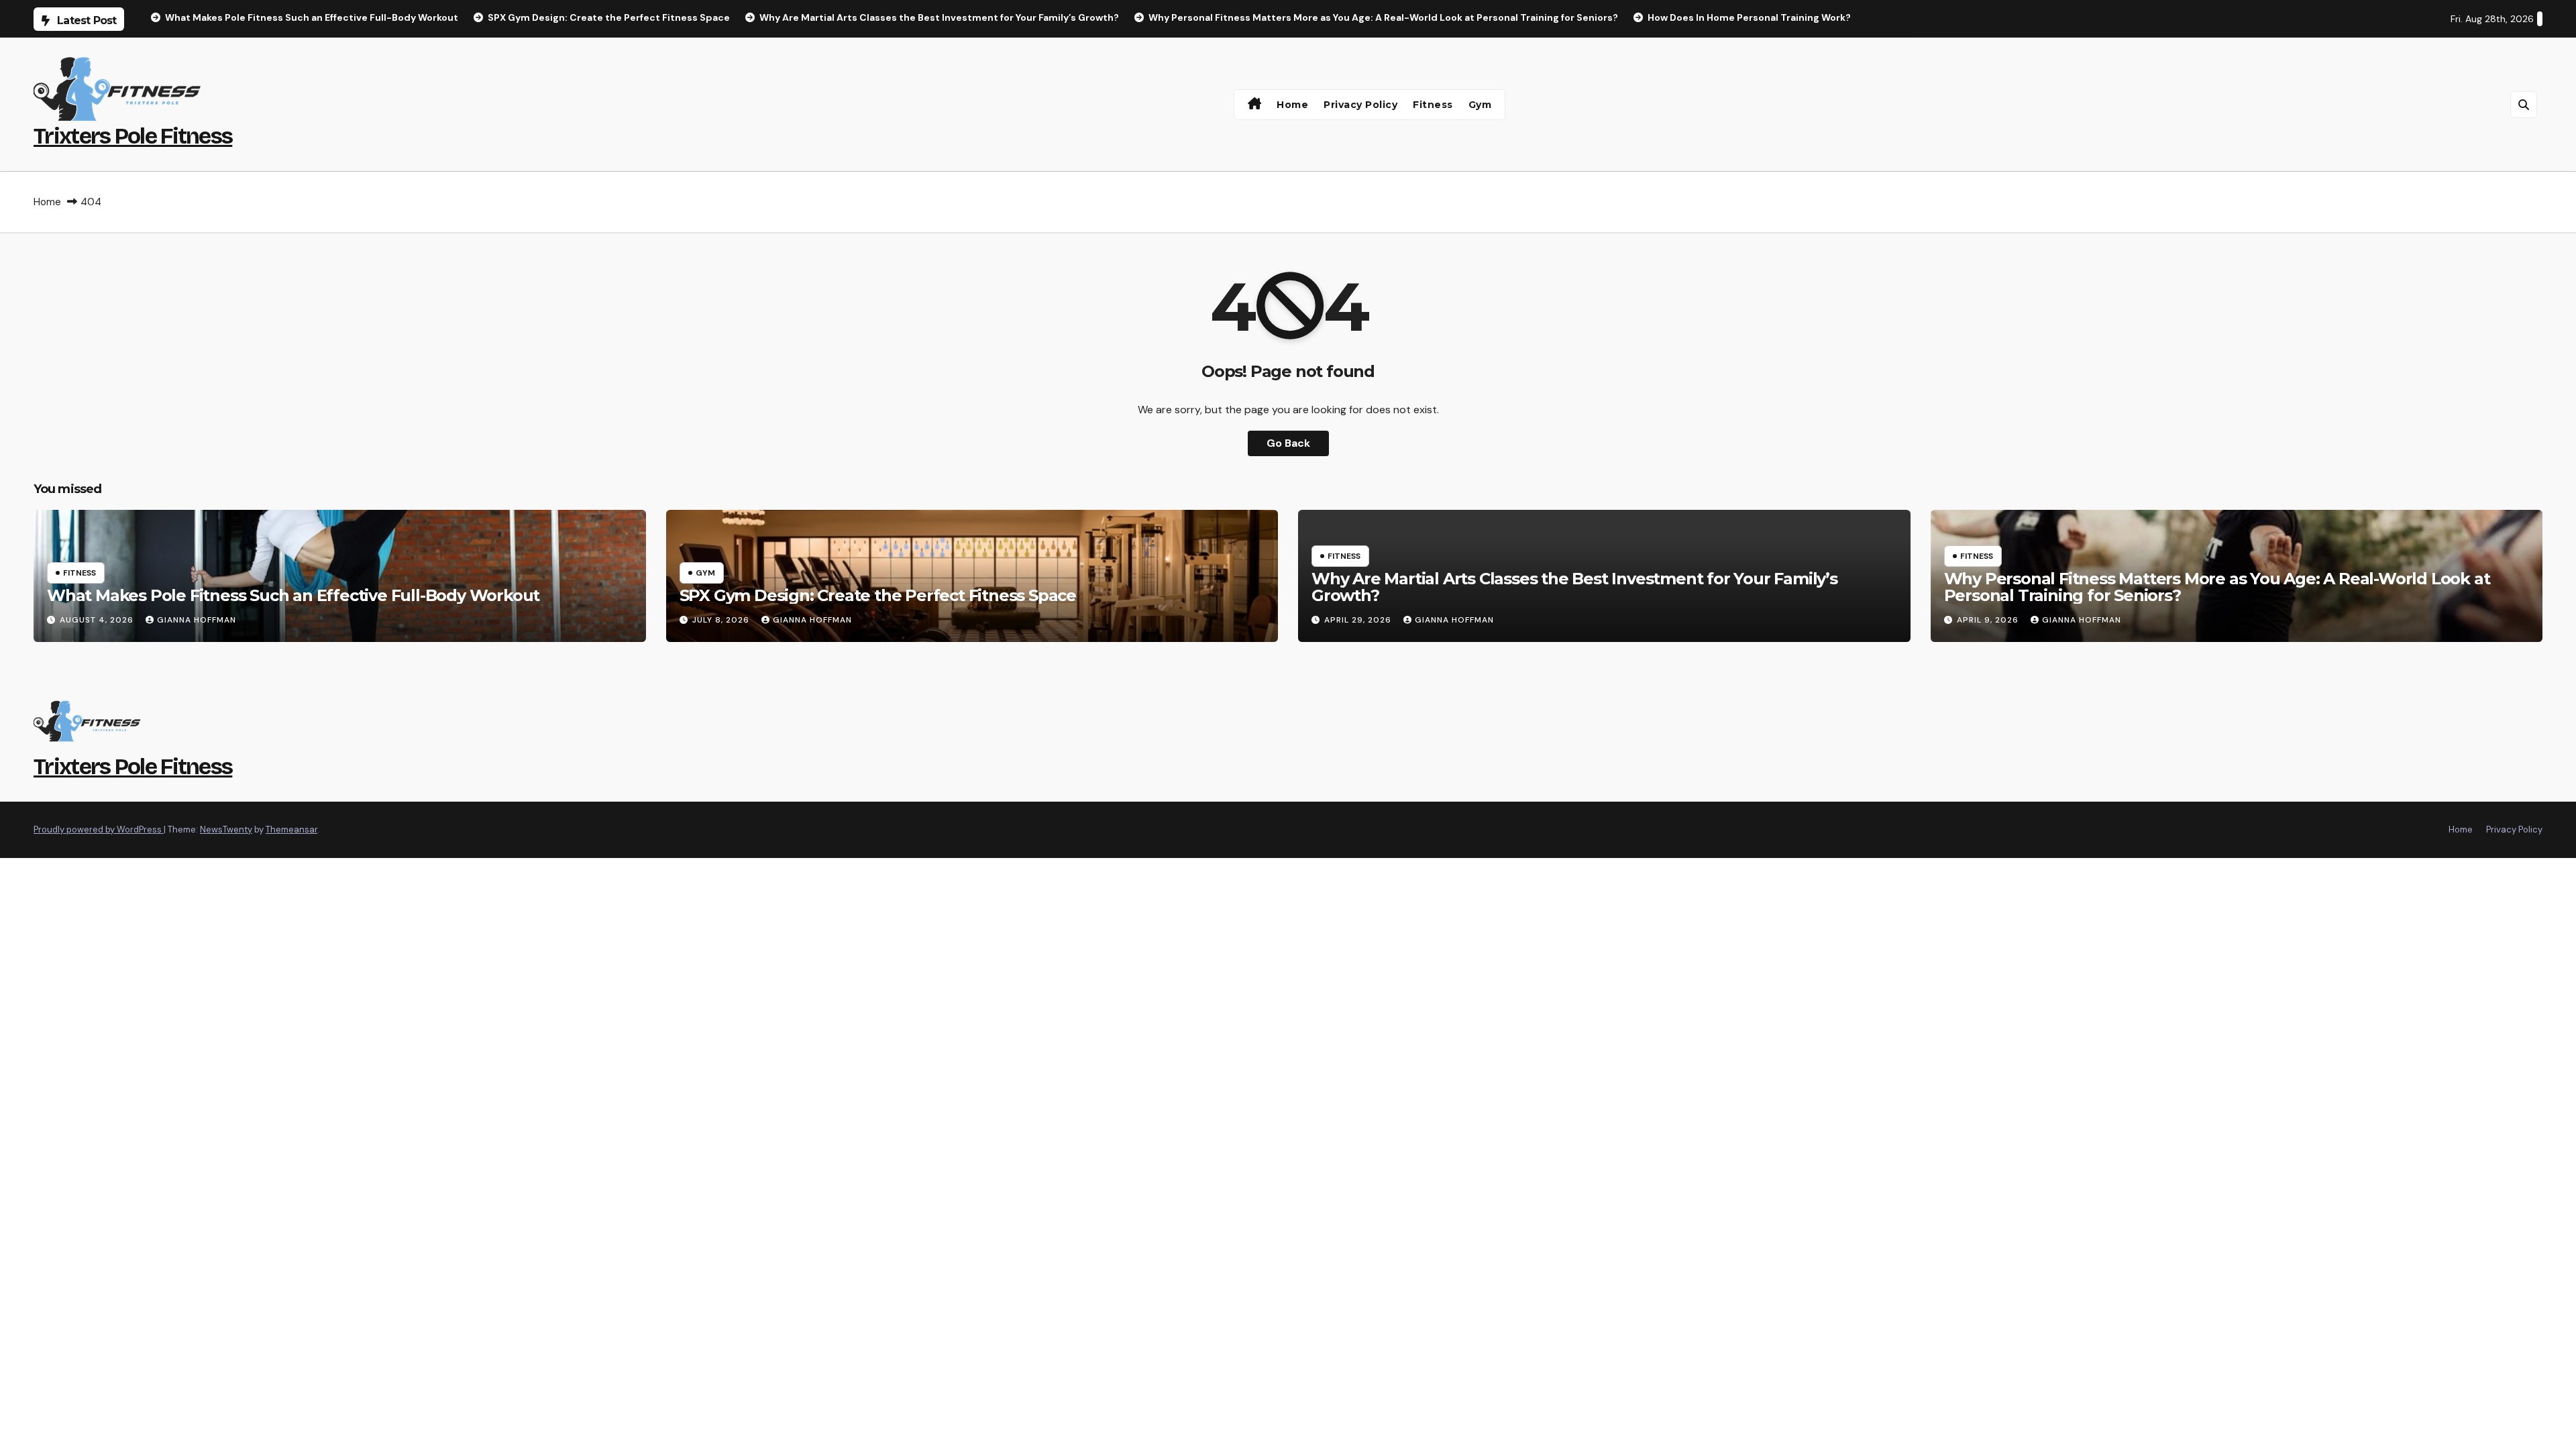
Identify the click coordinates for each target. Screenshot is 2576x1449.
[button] (2524, 105)
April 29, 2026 (1359, 620)
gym (1480, 105)
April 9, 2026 (1989, 620)
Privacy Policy (1360, 105)
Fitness (1433, 105)
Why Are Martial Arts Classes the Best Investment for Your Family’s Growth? (1574, 587)
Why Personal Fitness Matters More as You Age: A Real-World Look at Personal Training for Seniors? (2217, 587)
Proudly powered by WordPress (99, 829)
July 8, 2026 (722, 620)
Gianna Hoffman (197, 620)
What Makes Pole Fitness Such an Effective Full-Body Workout (293, 595)
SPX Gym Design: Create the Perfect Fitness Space (878, 595)
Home (1292, 105)
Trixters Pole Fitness (133, 136)
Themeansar (291, 829)
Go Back (1288, 443)
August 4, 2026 (98, 620)
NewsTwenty (226, 829)
